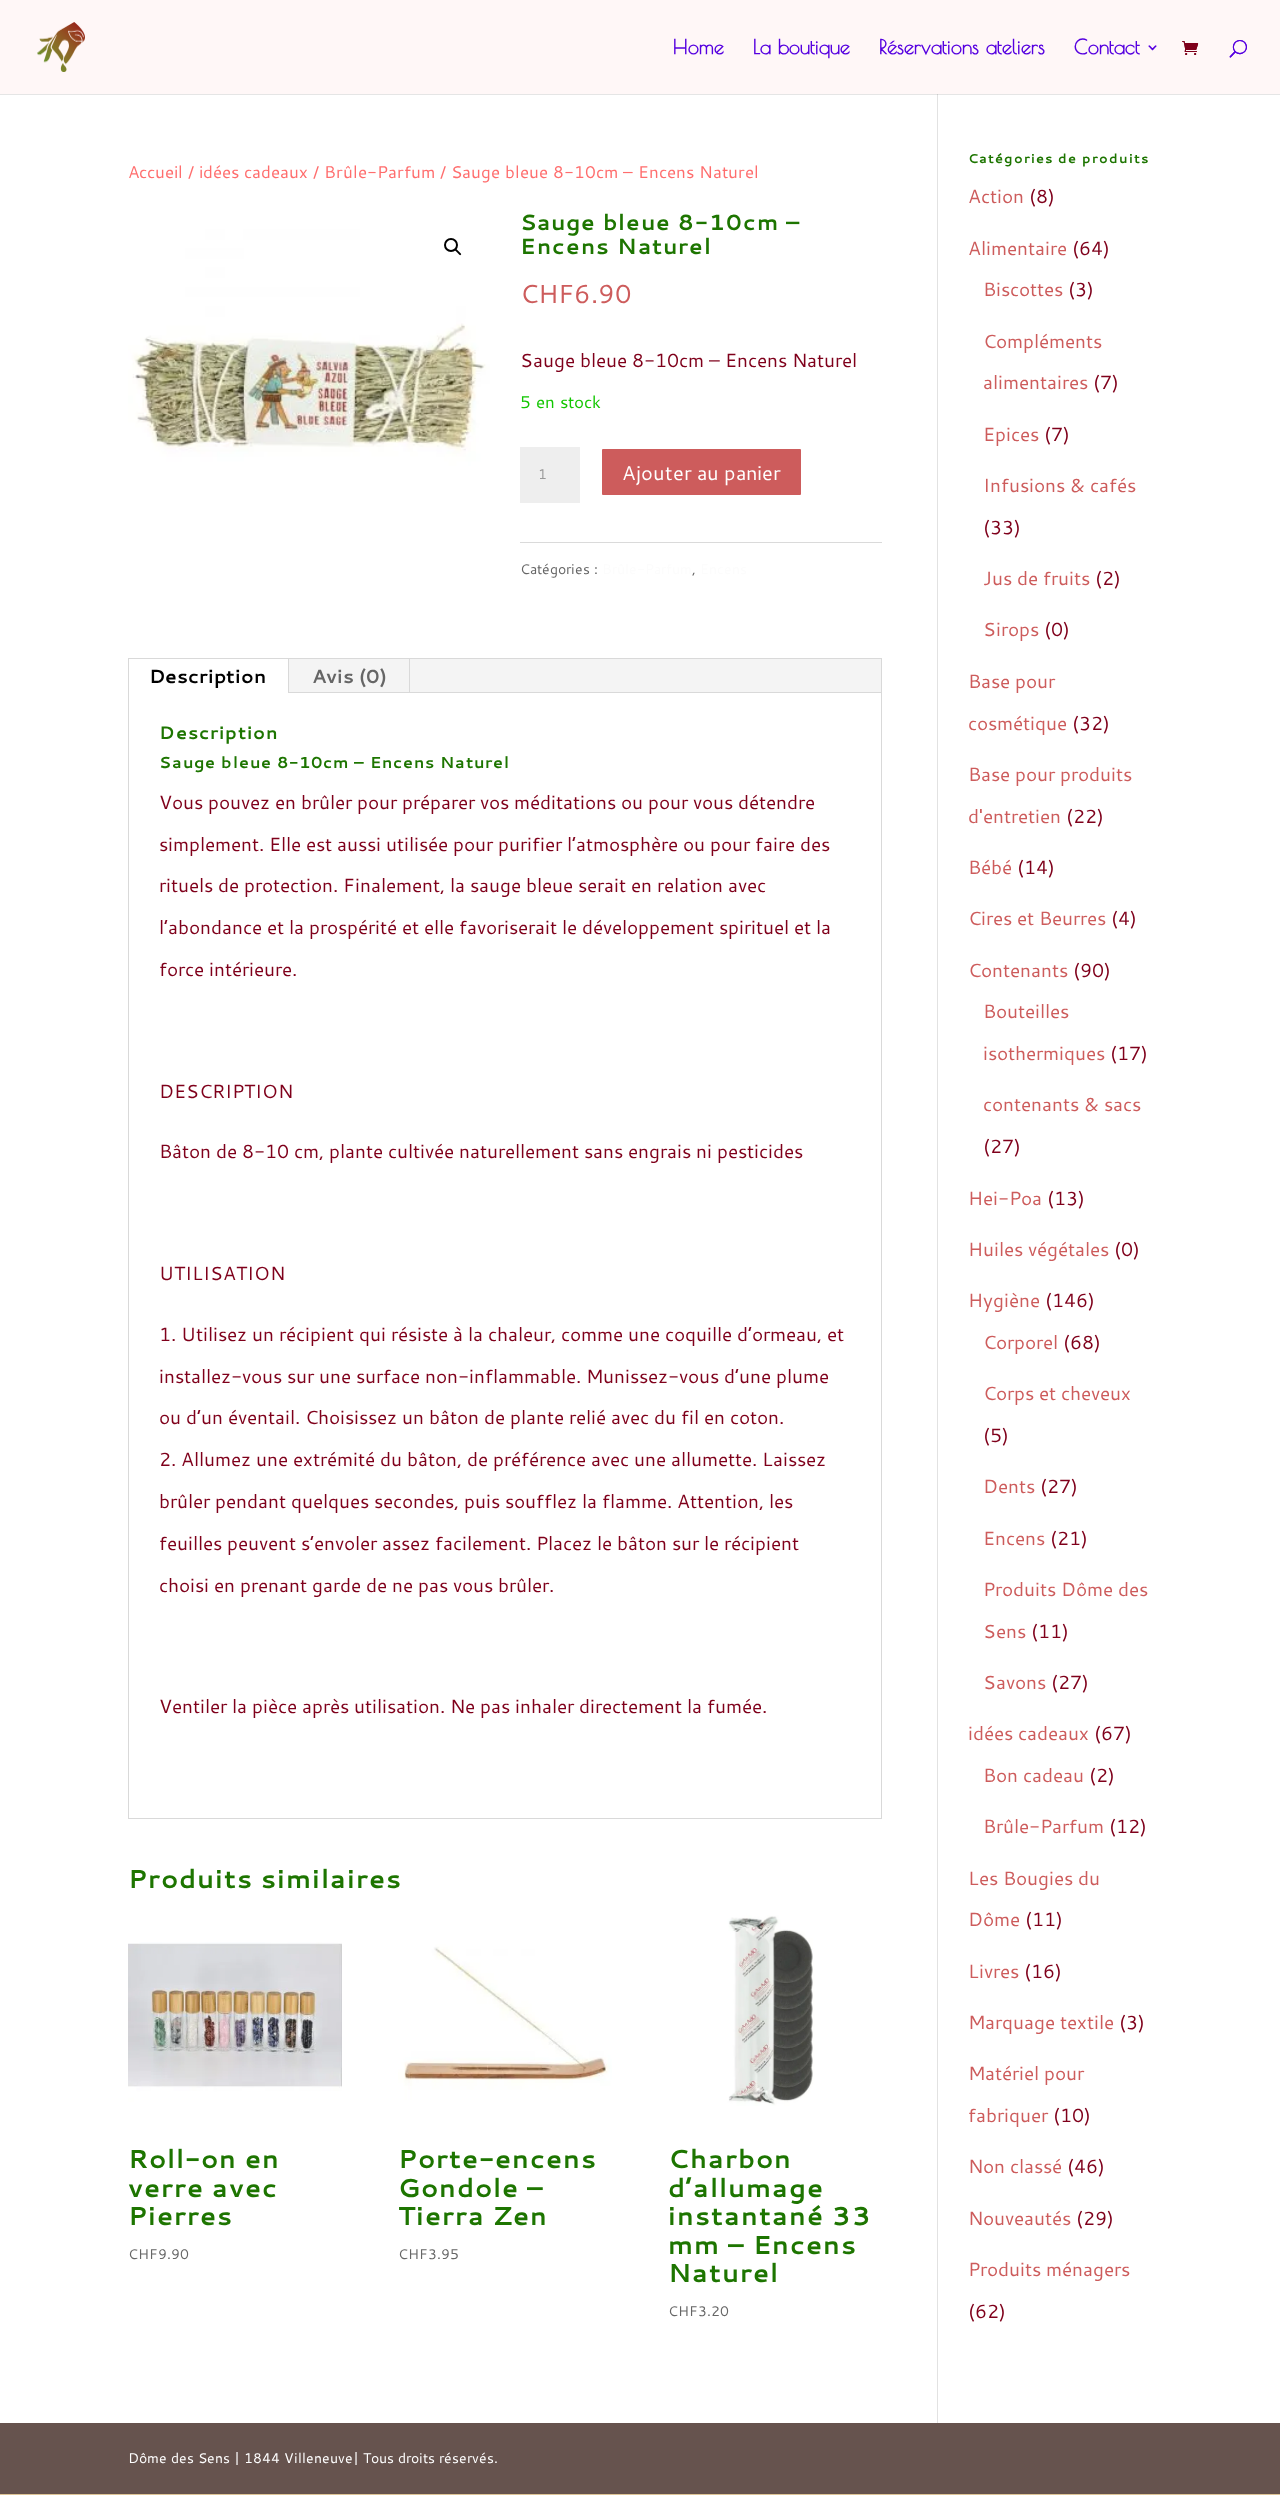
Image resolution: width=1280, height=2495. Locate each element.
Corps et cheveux (1057, 1392)
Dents (1009, 1485)
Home (698, 49)
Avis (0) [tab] (349, 675)
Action (996, 195)
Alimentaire (1017, 247)
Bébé (990, 866)
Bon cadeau (1033, 1774)
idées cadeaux (253, 171)
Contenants (1018, 969)
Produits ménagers (1049, 2268)
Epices (1011, 433)
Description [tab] (207, 675)
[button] (453, 247)
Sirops (1011, 628)
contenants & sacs (1062, 1103)
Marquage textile (1041, 2021)
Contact (1107, 49)
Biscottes (1023, 288)
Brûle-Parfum (379, 171)
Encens (723, 569)
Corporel (1020, 1341)
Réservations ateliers (962, 49)
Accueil (155, 171)
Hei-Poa (1005, 1197)
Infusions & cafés (1059, 484)
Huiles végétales (1038, 1248)
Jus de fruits (1036, 577)
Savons (1014, 1681)
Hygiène (1004, 1299)
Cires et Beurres (1037, 917)
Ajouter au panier (701, 472)
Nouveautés (1019, 2217)
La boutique (801, 49)
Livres (993, 1970)
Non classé (1015, 2165)
